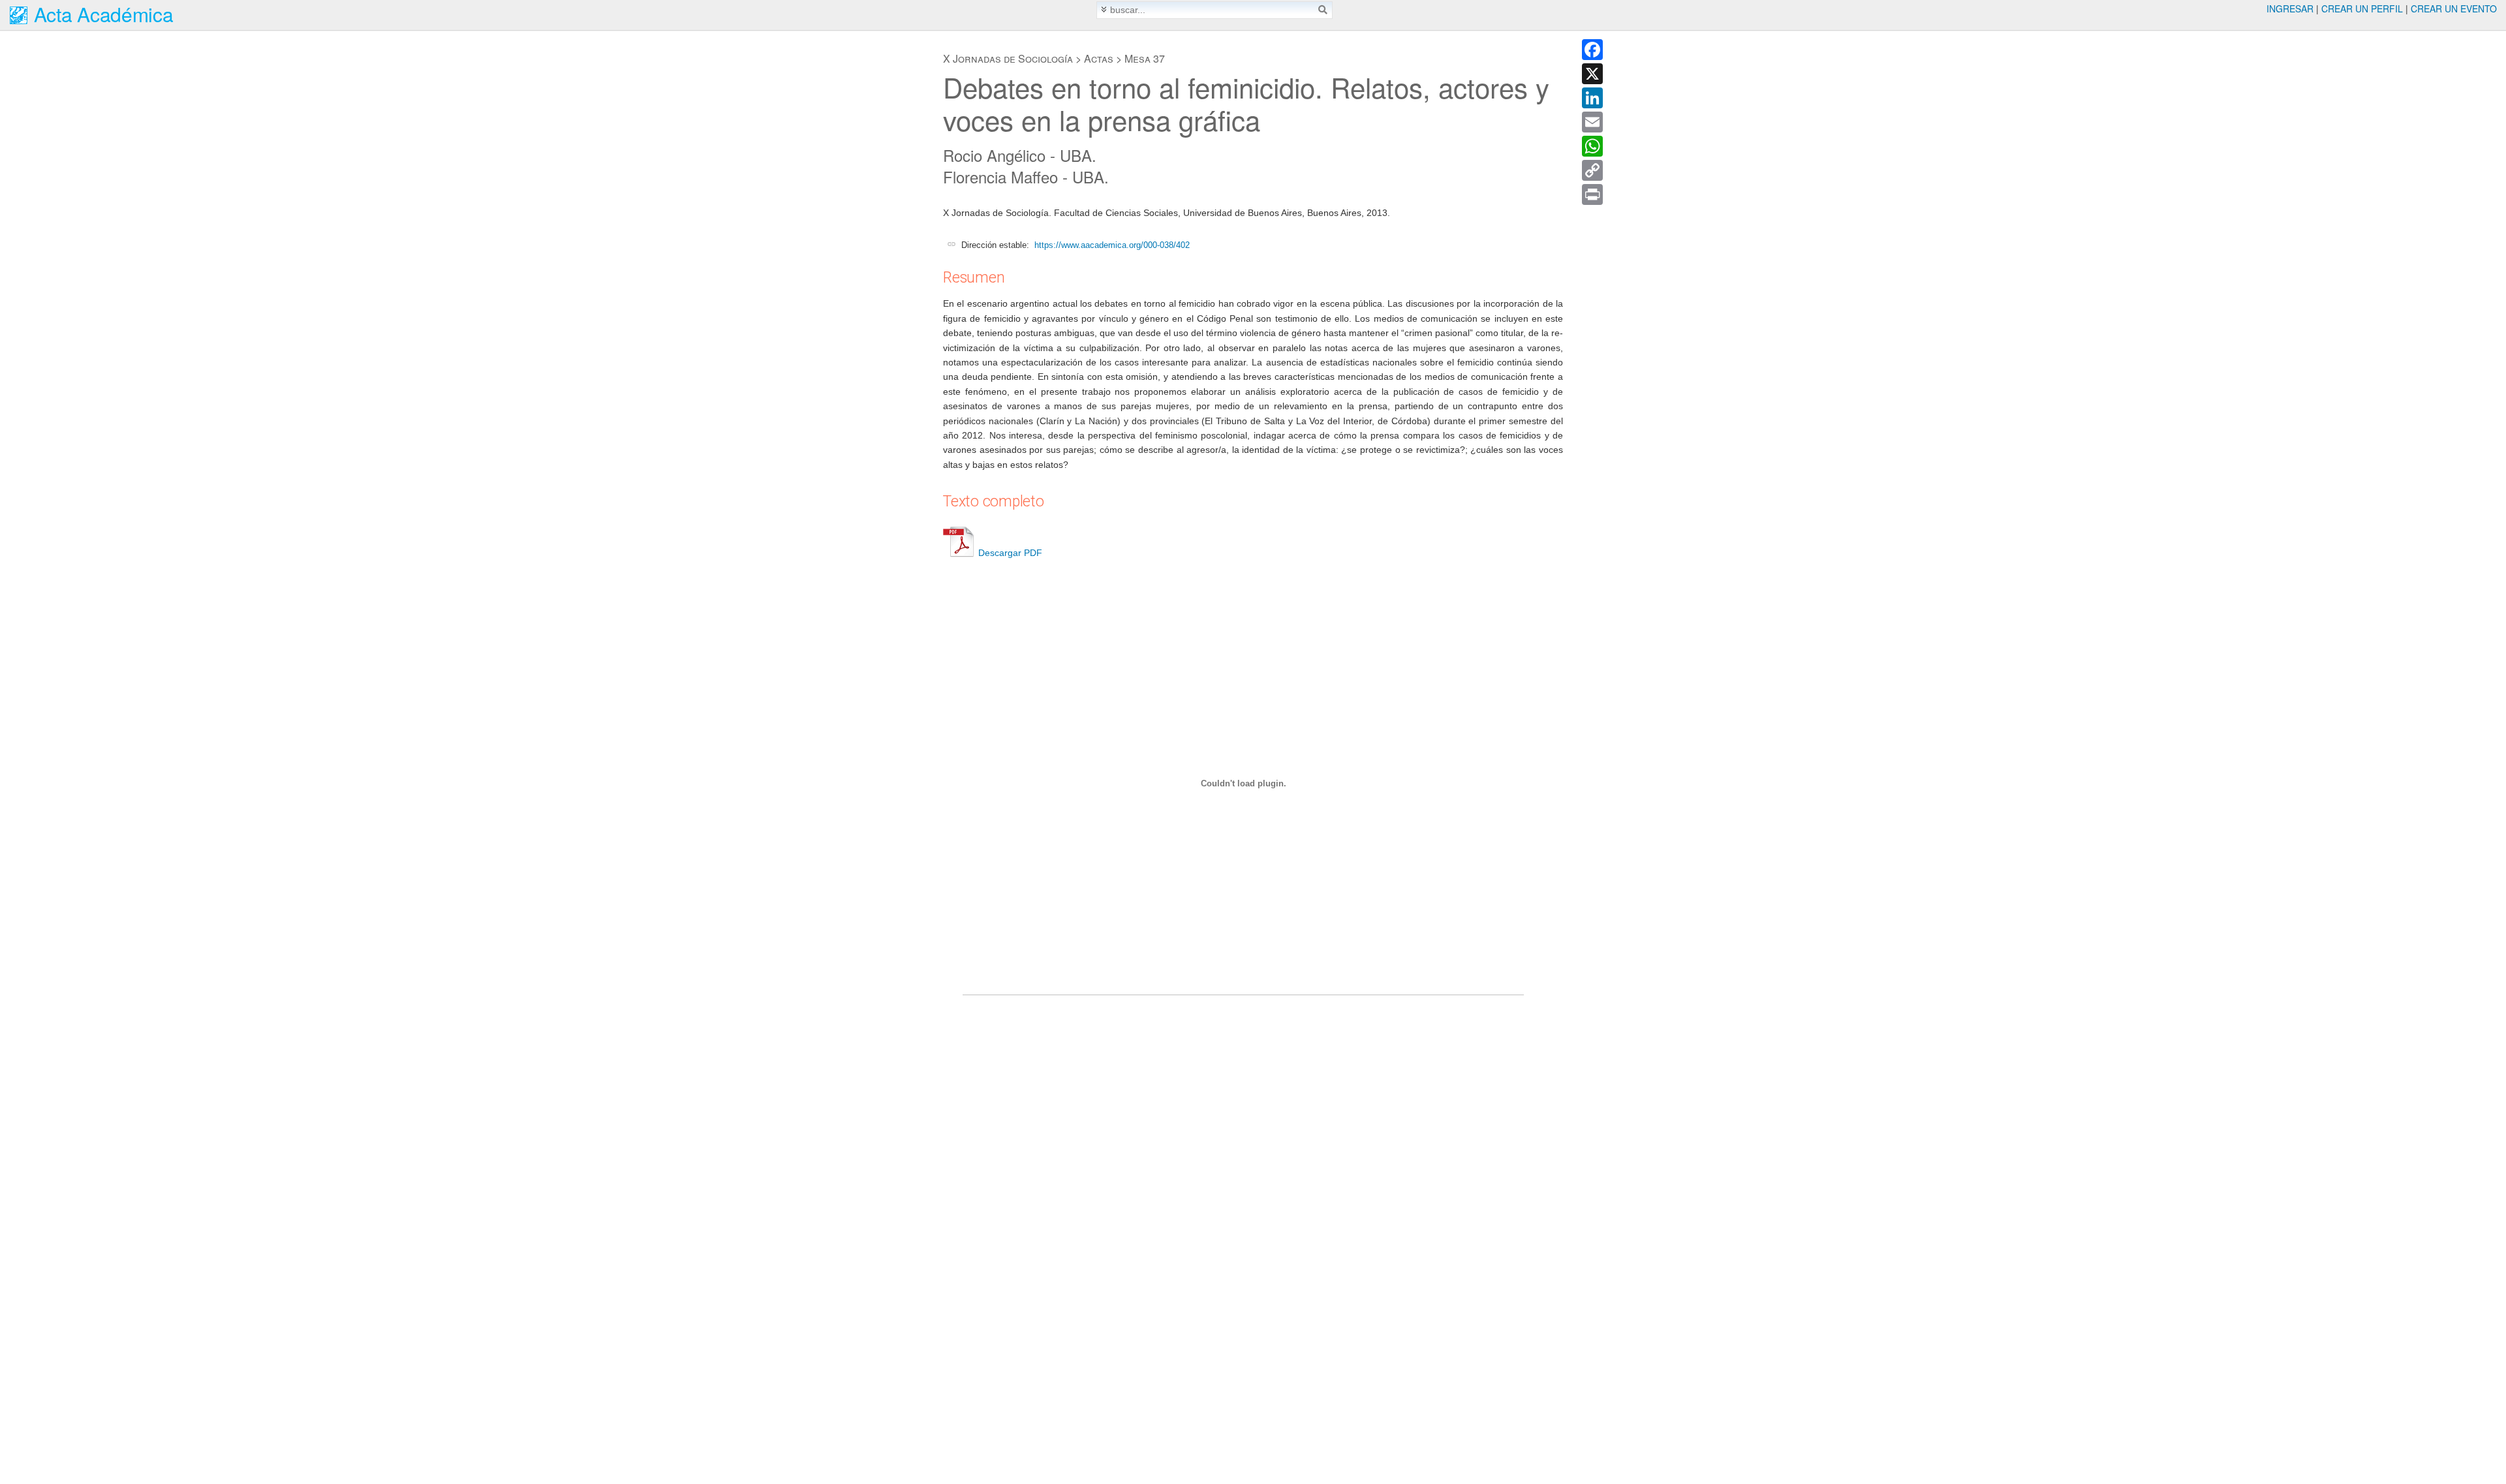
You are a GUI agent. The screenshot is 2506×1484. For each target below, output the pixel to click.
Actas (1099, 58)
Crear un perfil (2362, 8)
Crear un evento (2454, 8)
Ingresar (2290, 8)
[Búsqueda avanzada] (1104, 9)
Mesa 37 (1145, 58)
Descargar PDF (1010, 553)
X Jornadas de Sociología (1008, 58)
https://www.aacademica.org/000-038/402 (1112, 245)
